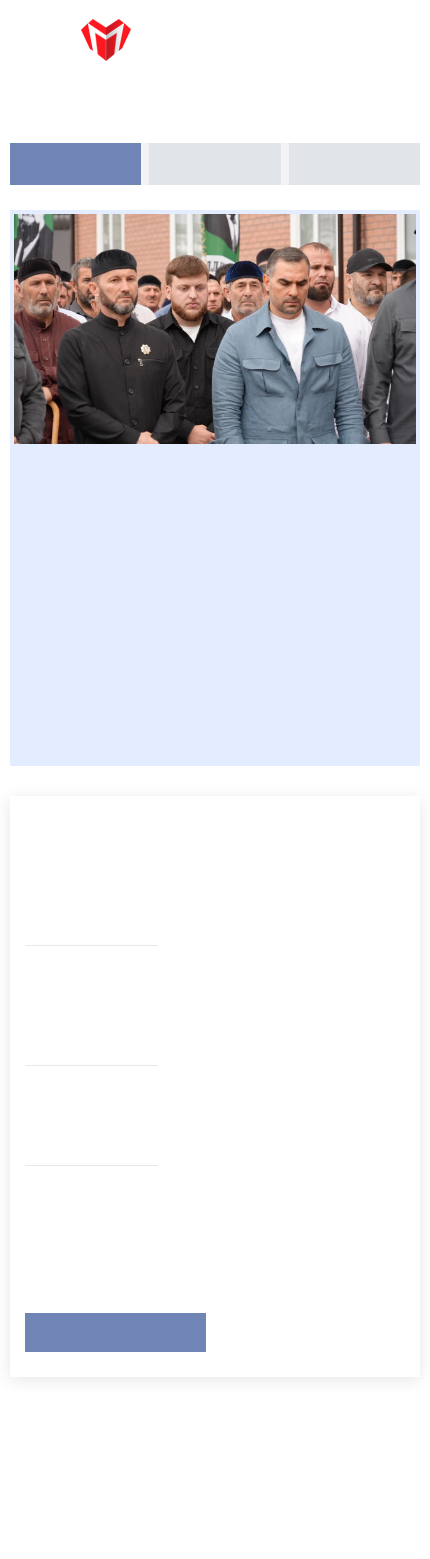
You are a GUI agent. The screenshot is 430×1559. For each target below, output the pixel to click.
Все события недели (115, 1330)
